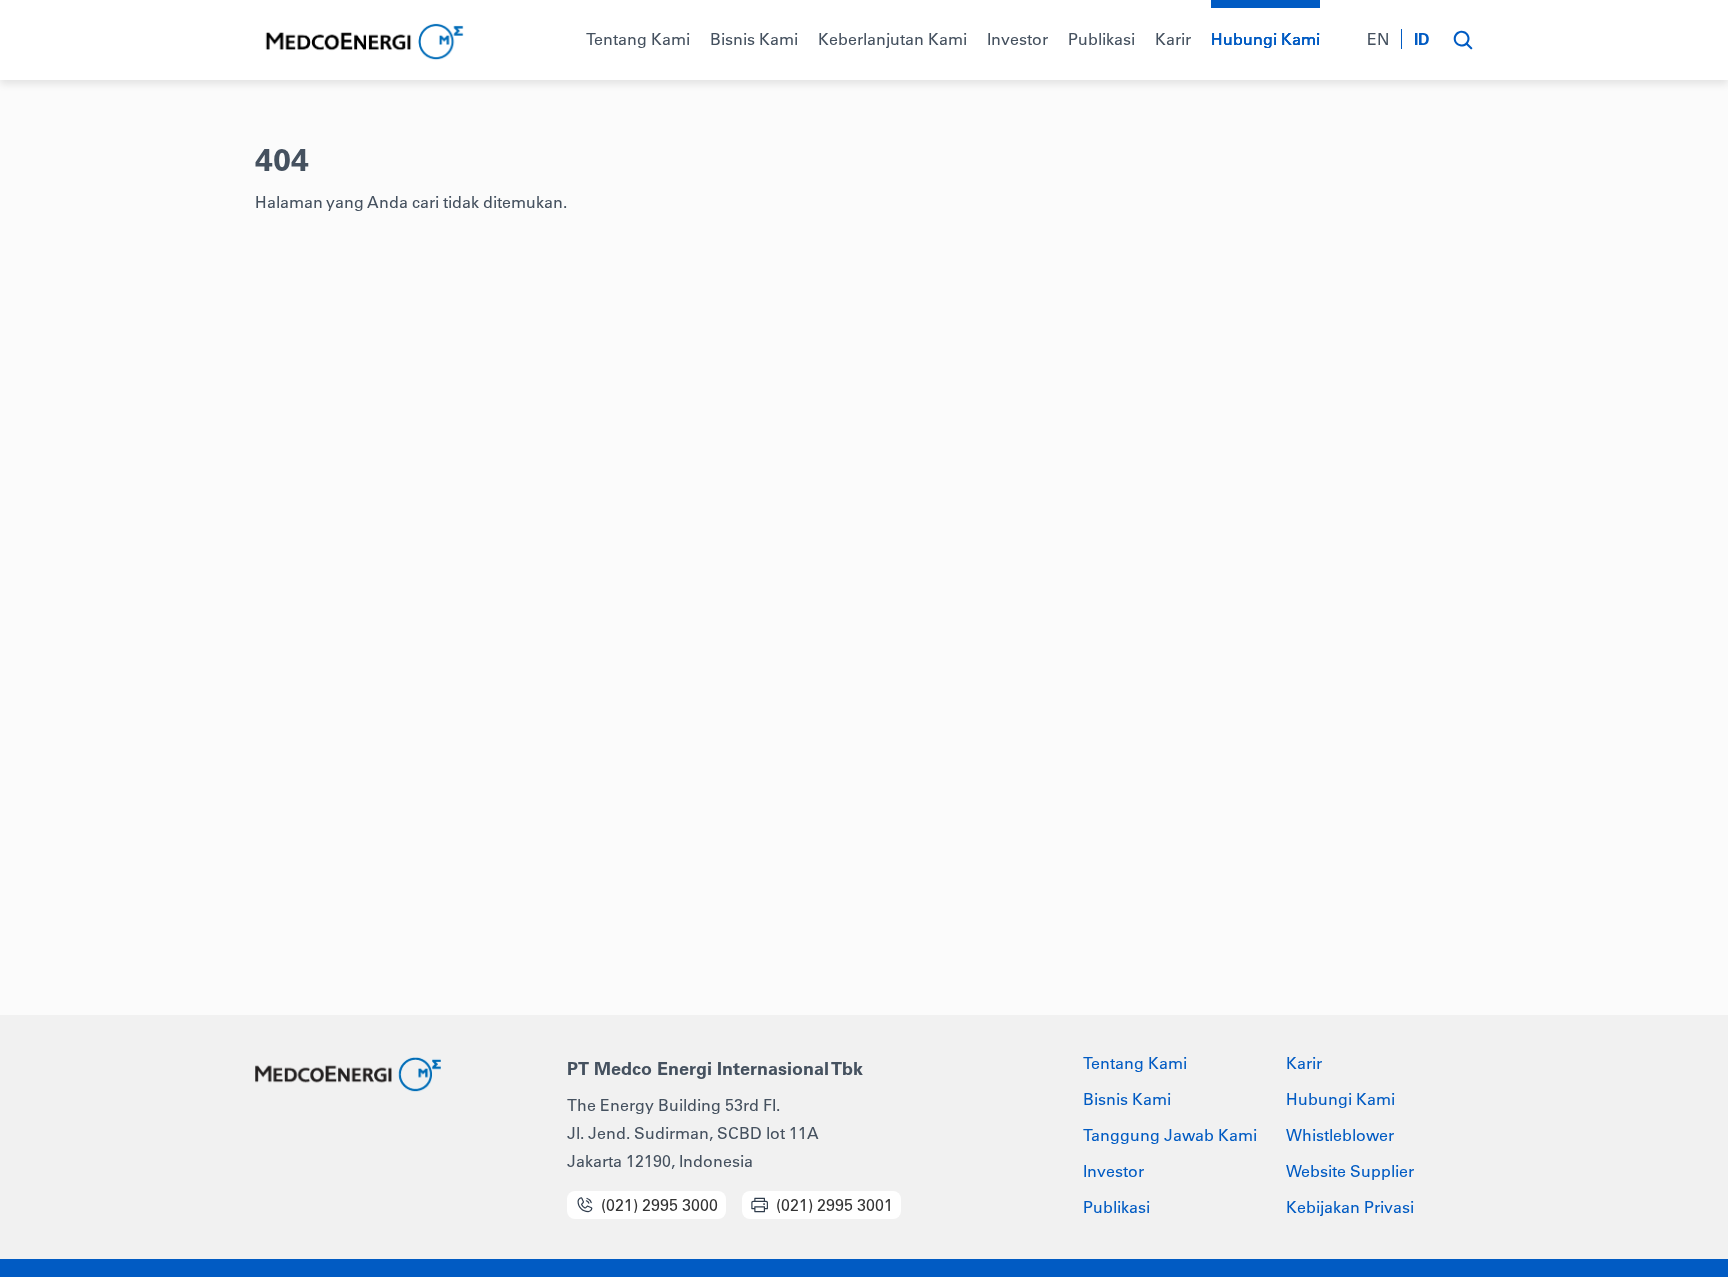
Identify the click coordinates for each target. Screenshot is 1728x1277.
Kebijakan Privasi (1350, 1207)
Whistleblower (1340, 1135)
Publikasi (1116, 1207)
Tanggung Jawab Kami (1170, 1135)
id (1422, 39)
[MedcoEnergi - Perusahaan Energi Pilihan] (362, 42)
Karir (1304, 1063)
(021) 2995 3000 (659, 1205)
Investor (1113, 1171)
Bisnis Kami (1127, 1099)
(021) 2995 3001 (834, 1205)
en (1378, 39)
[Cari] (1462, 40)
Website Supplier (1350, 1171)
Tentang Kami (1135, 1063)
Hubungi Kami (1340, 1099)
